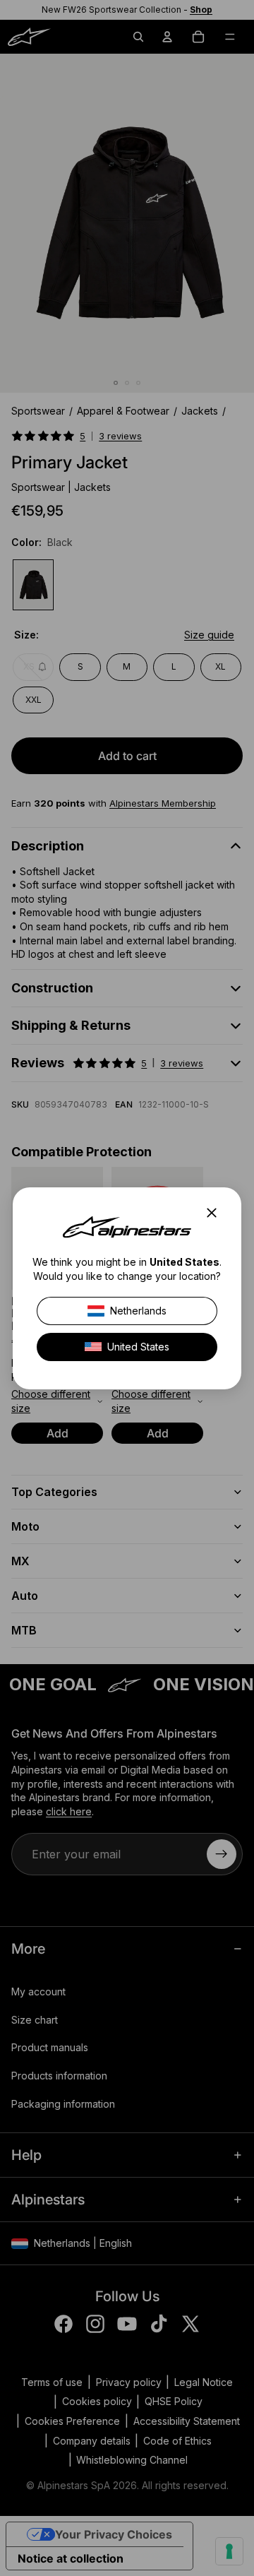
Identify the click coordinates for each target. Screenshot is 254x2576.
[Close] (216, 1213)
